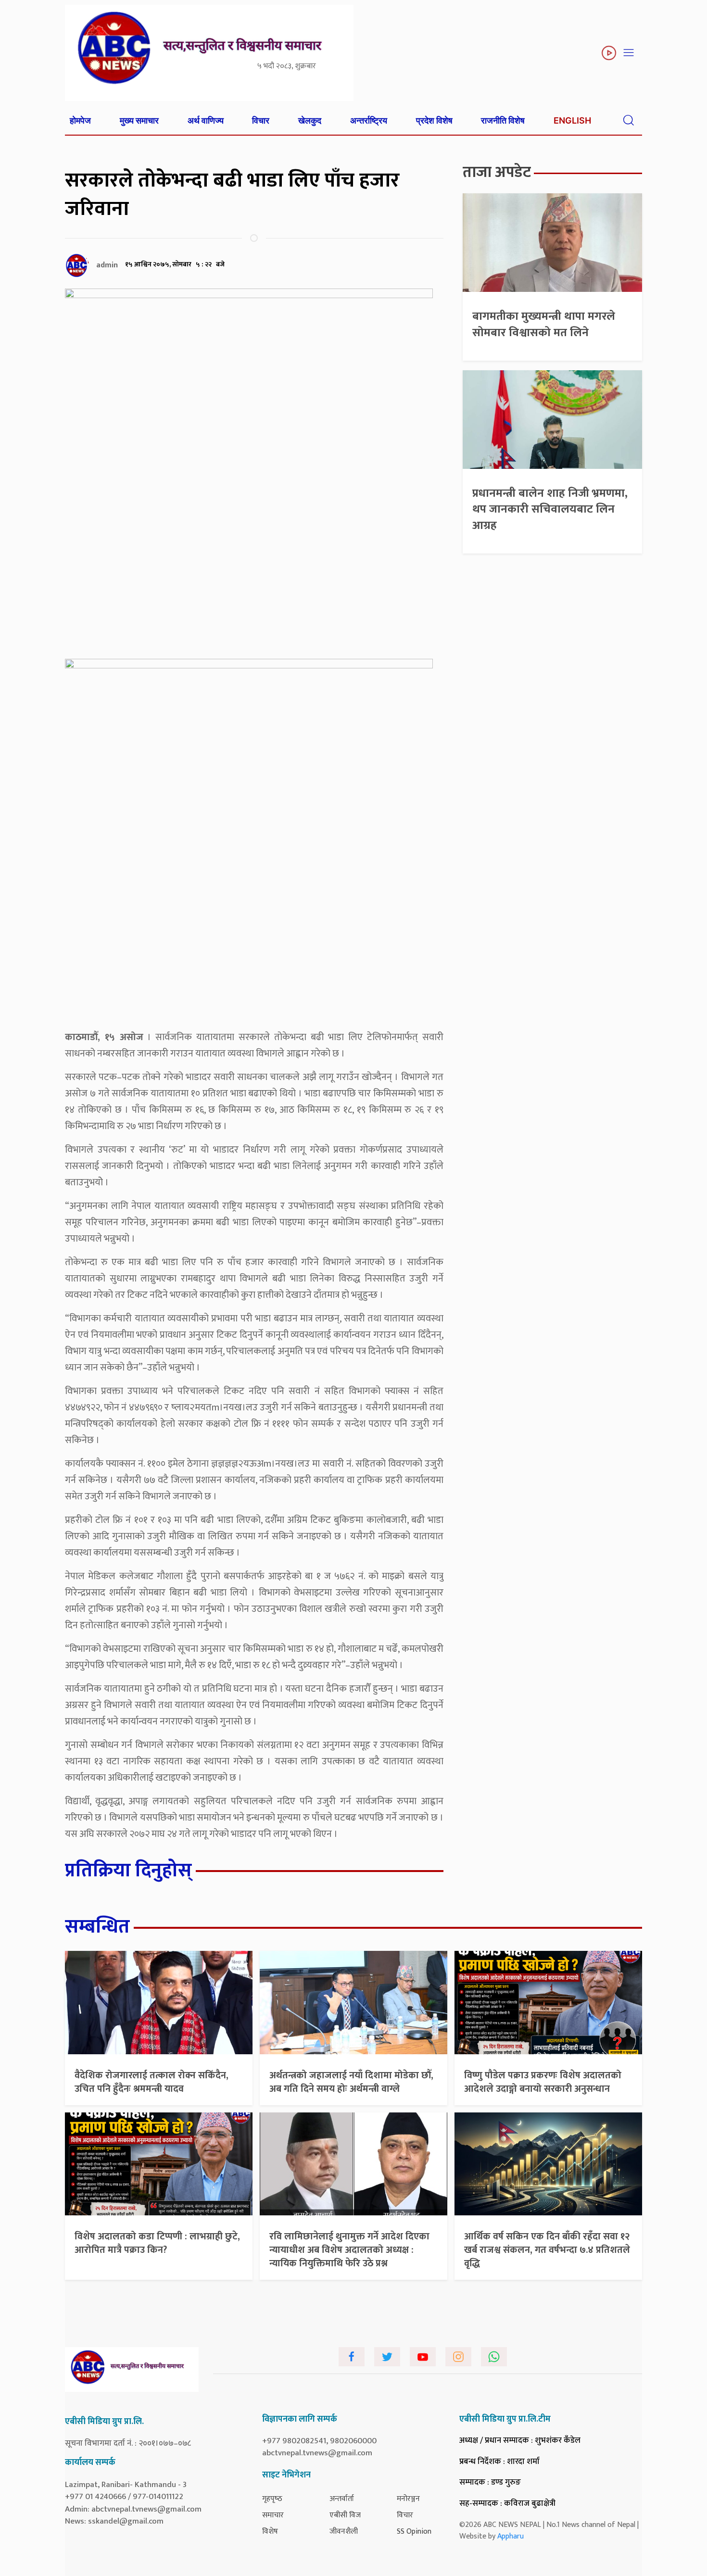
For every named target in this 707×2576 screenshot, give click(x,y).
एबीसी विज (345, 2515)
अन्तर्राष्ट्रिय (369, 120)
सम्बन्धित (97, 1927)
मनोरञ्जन (408, 2499)
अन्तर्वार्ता (342, 2499)
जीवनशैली (344, 2532)
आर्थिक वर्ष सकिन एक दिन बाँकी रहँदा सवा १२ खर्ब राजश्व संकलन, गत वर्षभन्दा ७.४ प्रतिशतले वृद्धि (547, 2250)
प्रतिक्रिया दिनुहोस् (128, 1871)
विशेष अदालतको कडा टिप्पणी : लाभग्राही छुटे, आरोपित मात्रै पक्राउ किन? (157, 2243)
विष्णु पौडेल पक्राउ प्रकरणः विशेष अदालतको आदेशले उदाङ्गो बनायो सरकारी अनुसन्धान (543, 2082)
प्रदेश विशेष (434, 120)
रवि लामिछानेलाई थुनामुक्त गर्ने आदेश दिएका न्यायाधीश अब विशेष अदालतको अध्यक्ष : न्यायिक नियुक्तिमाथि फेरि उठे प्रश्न (349, 2250)
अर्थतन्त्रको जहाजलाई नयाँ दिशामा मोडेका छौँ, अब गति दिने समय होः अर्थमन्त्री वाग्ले (351, 2082)
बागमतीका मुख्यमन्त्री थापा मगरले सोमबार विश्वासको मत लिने (544, 325)
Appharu (511, 2536)
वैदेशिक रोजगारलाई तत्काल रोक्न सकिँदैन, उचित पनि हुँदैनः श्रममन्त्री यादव (151, 2082)
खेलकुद (310, 120)
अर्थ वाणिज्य (206, 120)
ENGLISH (572, 120)
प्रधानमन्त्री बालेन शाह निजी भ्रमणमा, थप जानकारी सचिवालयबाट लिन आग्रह (550, 509)
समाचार (273, 2515)
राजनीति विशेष (503, 120)
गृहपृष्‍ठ (272, 2499)
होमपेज (80, 120)
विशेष (270, 2532)
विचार (261, 120)
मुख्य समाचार (139, 120)
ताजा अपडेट (497, 172)
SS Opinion (414, 2532)
